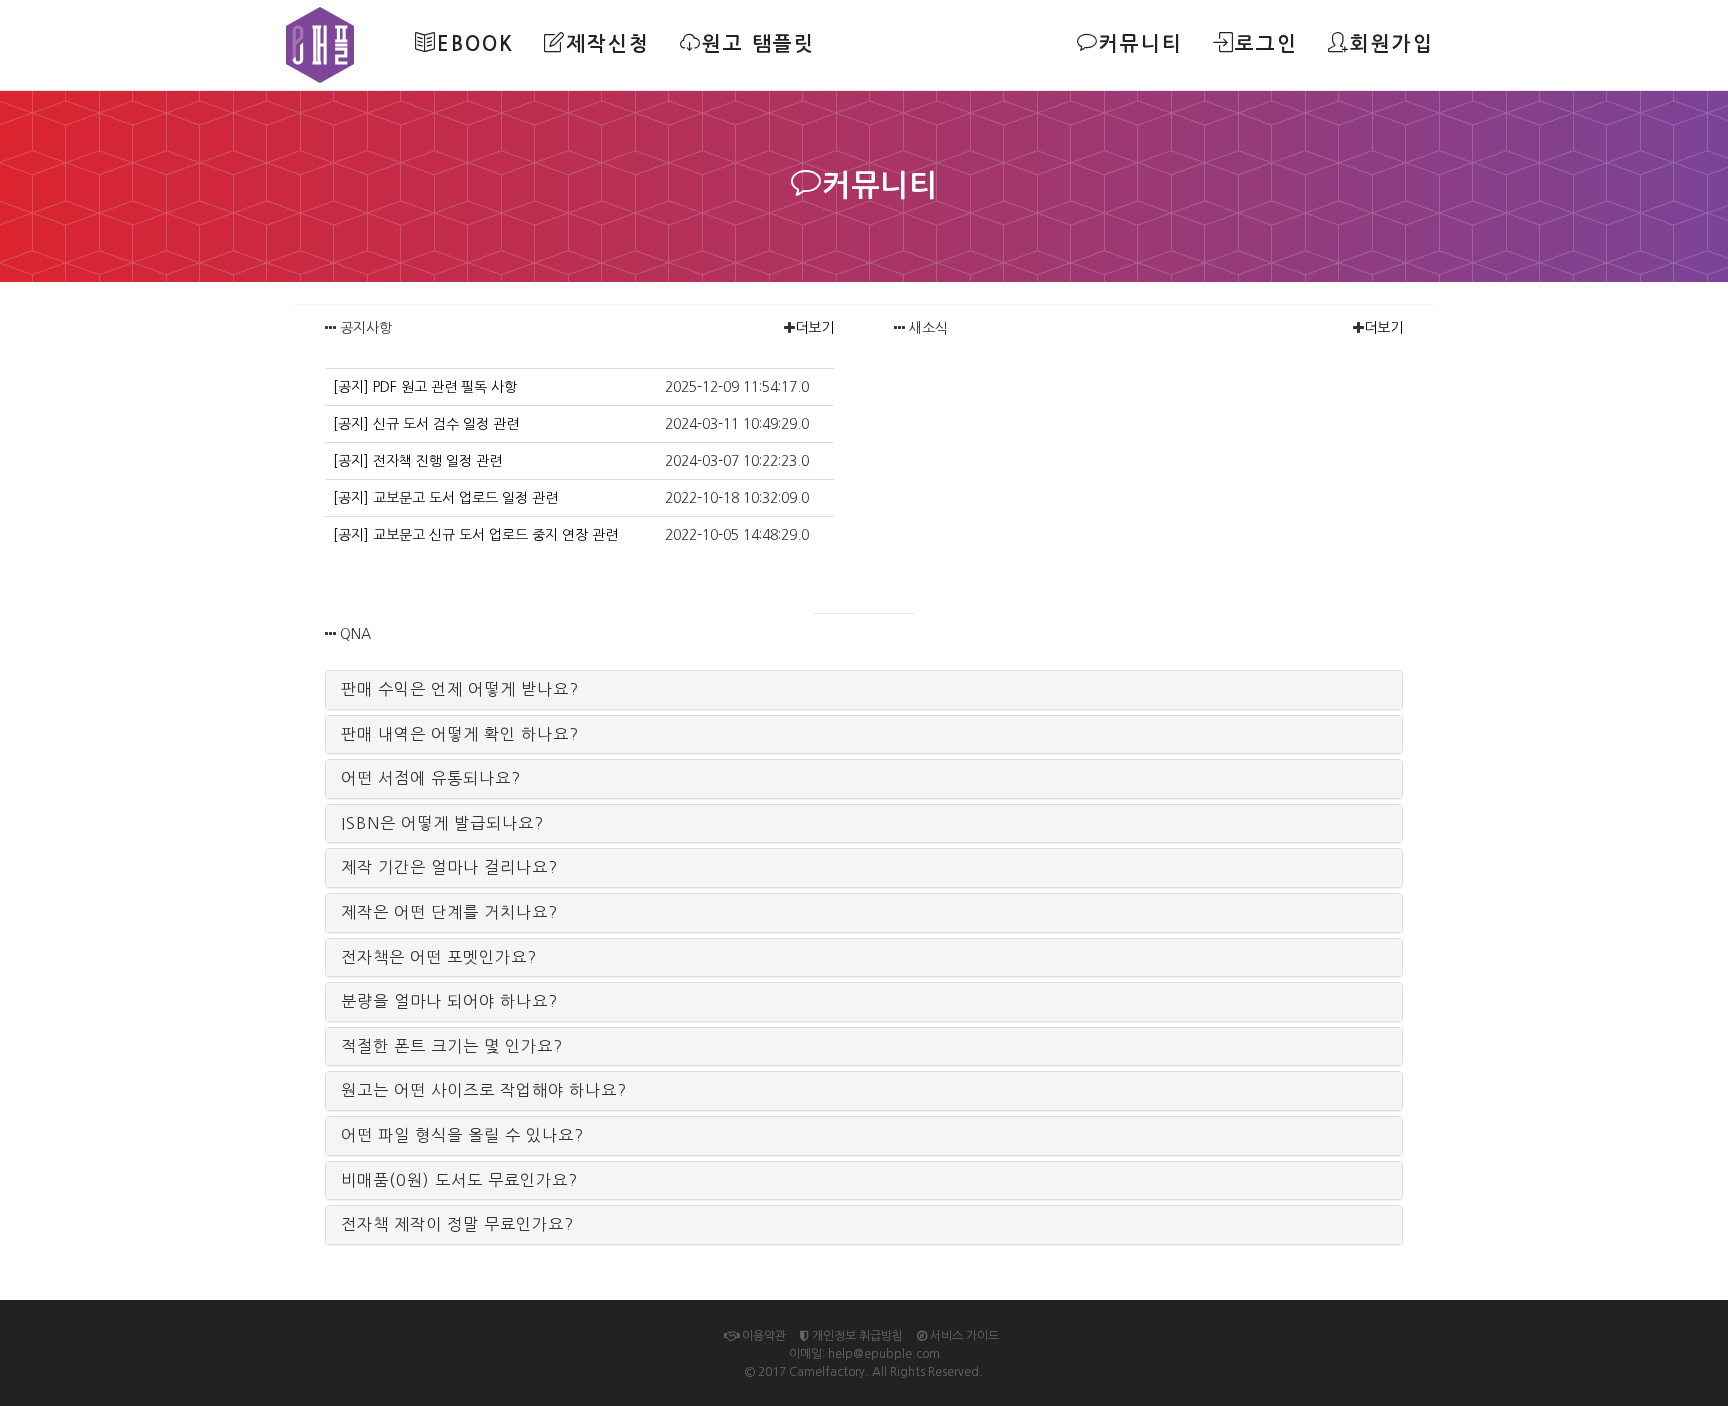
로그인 (1266, 44)
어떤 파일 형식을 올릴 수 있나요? (462, 1135)
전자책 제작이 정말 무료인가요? (457, 1224)
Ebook (475, 44)
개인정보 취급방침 (856, 1336)
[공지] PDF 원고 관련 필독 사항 (425, 387)
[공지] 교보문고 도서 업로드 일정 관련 (445, 498)
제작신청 (608, 44)
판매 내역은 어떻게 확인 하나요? (460, 734)
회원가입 (1392, 44)
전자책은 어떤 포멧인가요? (439, 957)
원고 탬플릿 (758, 44)
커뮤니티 (1141, 44)
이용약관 (762, 1336)
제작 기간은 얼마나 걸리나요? (449, 867)
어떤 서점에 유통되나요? (431, 778)
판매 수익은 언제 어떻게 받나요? (460, 689)
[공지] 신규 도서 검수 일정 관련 (426, 424)
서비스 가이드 (963, 1336)
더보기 (814, 328)
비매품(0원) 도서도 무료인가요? (459, 1180)
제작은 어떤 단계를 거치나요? (449, 912)
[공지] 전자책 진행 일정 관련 (417, 461)
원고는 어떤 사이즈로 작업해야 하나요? (484, 1090)
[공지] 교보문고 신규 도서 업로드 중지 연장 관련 (475, 535)
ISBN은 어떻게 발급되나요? (442, 823)
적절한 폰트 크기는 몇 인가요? (452, 1046)
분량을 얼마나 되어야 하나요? (449, 1001)
